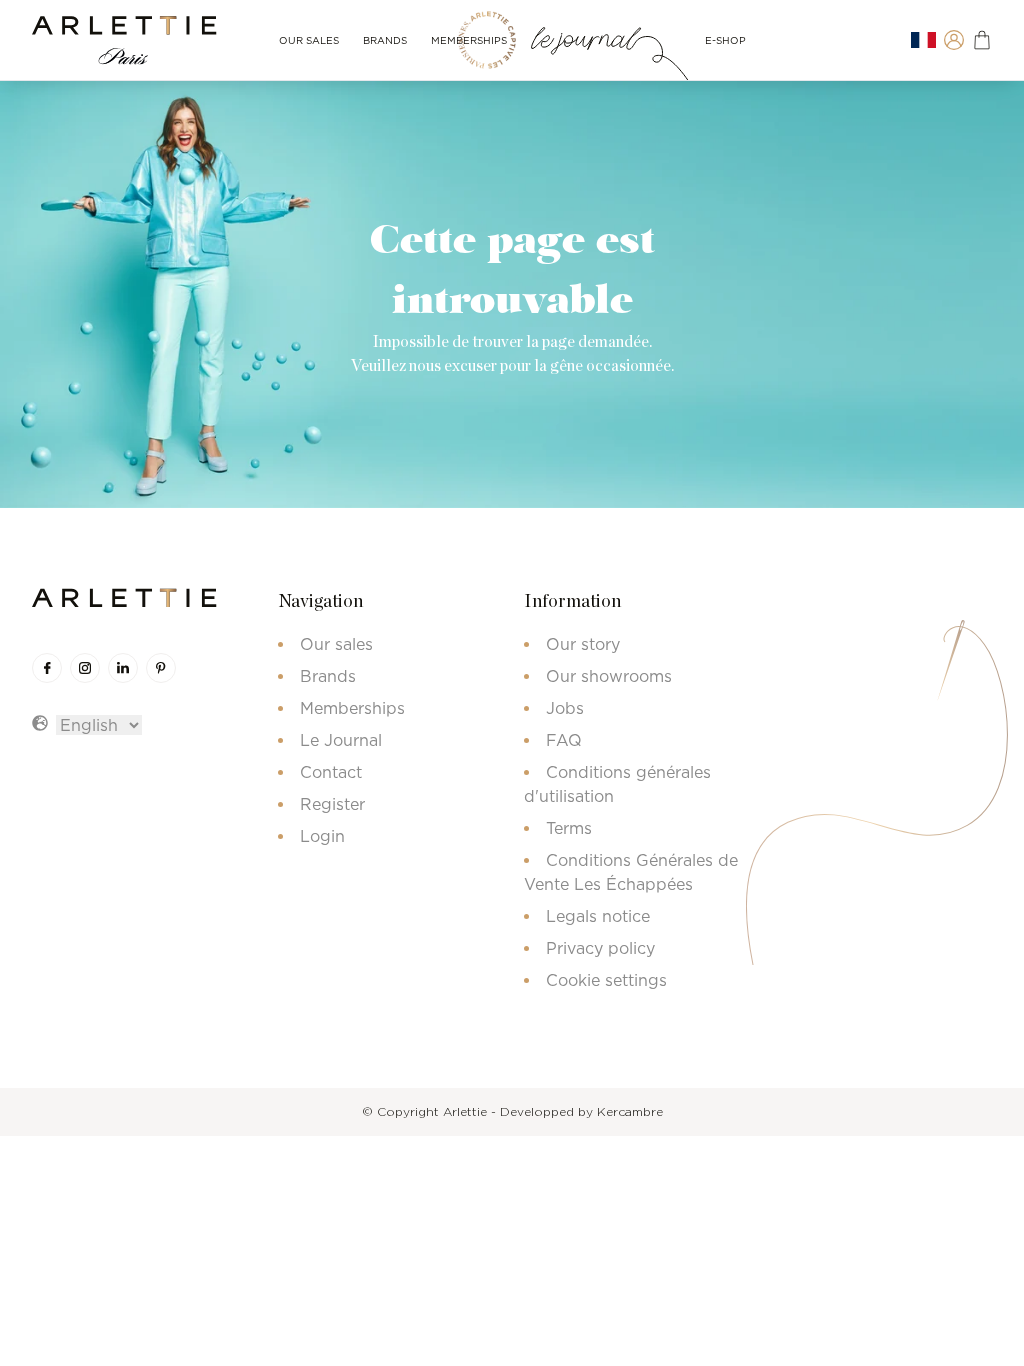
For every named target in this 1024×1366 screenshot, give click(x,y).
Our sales (336, 644)
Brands (385, 40)
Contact (331, 772)
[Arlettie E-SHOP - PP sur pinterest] (161, 668)
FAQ (564, 740)
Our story (583, 644)
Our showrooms (609, 676)
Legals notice (598, 916)
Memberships (469, 40)
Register (332, 804)
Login (322, 836)
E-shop (725, 40)
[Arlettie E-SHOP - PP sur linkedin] (123, 668)
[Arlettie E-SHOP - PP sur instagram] (85, 668)
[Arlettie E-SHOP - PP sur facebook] (47, 668)
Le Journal (341, 740)
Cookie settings (606, 980)
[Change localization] (923, 40)
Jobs (565, 708)
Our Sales (309, 40)
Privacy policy (600, 948)
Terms (569, 828)
